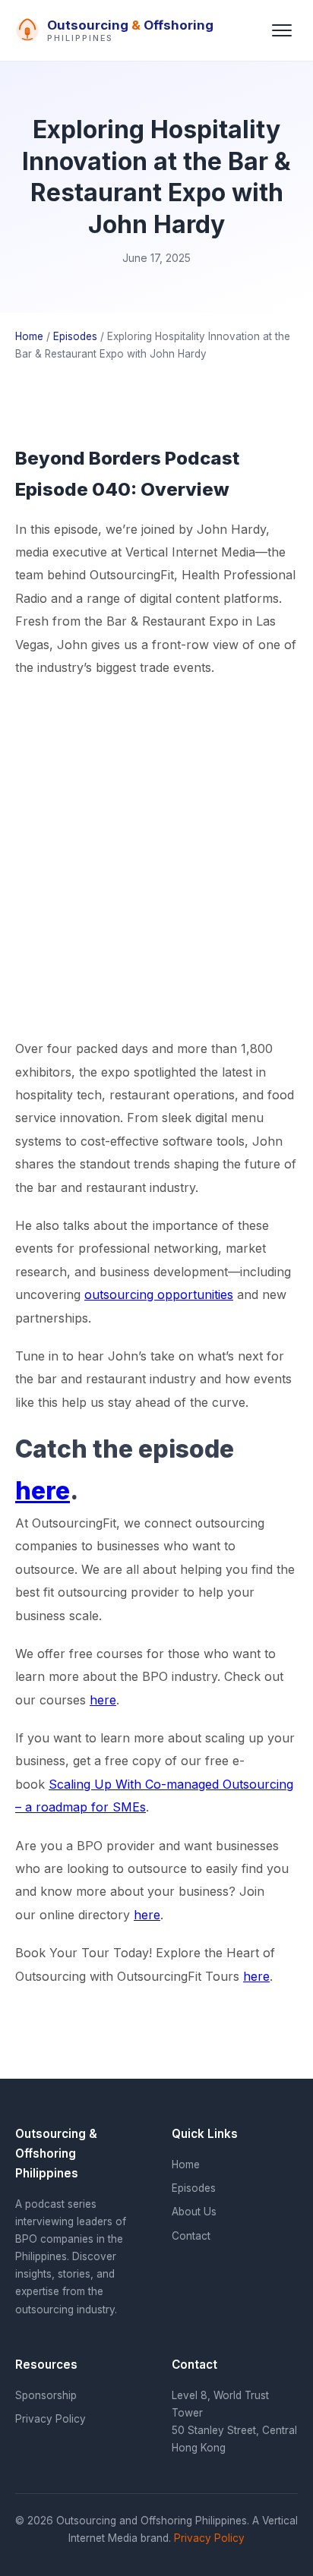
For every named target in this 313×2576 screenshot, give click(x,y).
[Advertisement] (156, 858)
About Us (194, 2212)
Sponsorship (46, 2395)
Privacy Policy (51, 2419)
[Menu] (282, 30)
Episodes (75, 336)
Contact (191, 2236)
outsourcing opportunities (159, 1294)
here (43, 1491)
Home (29, 336)
